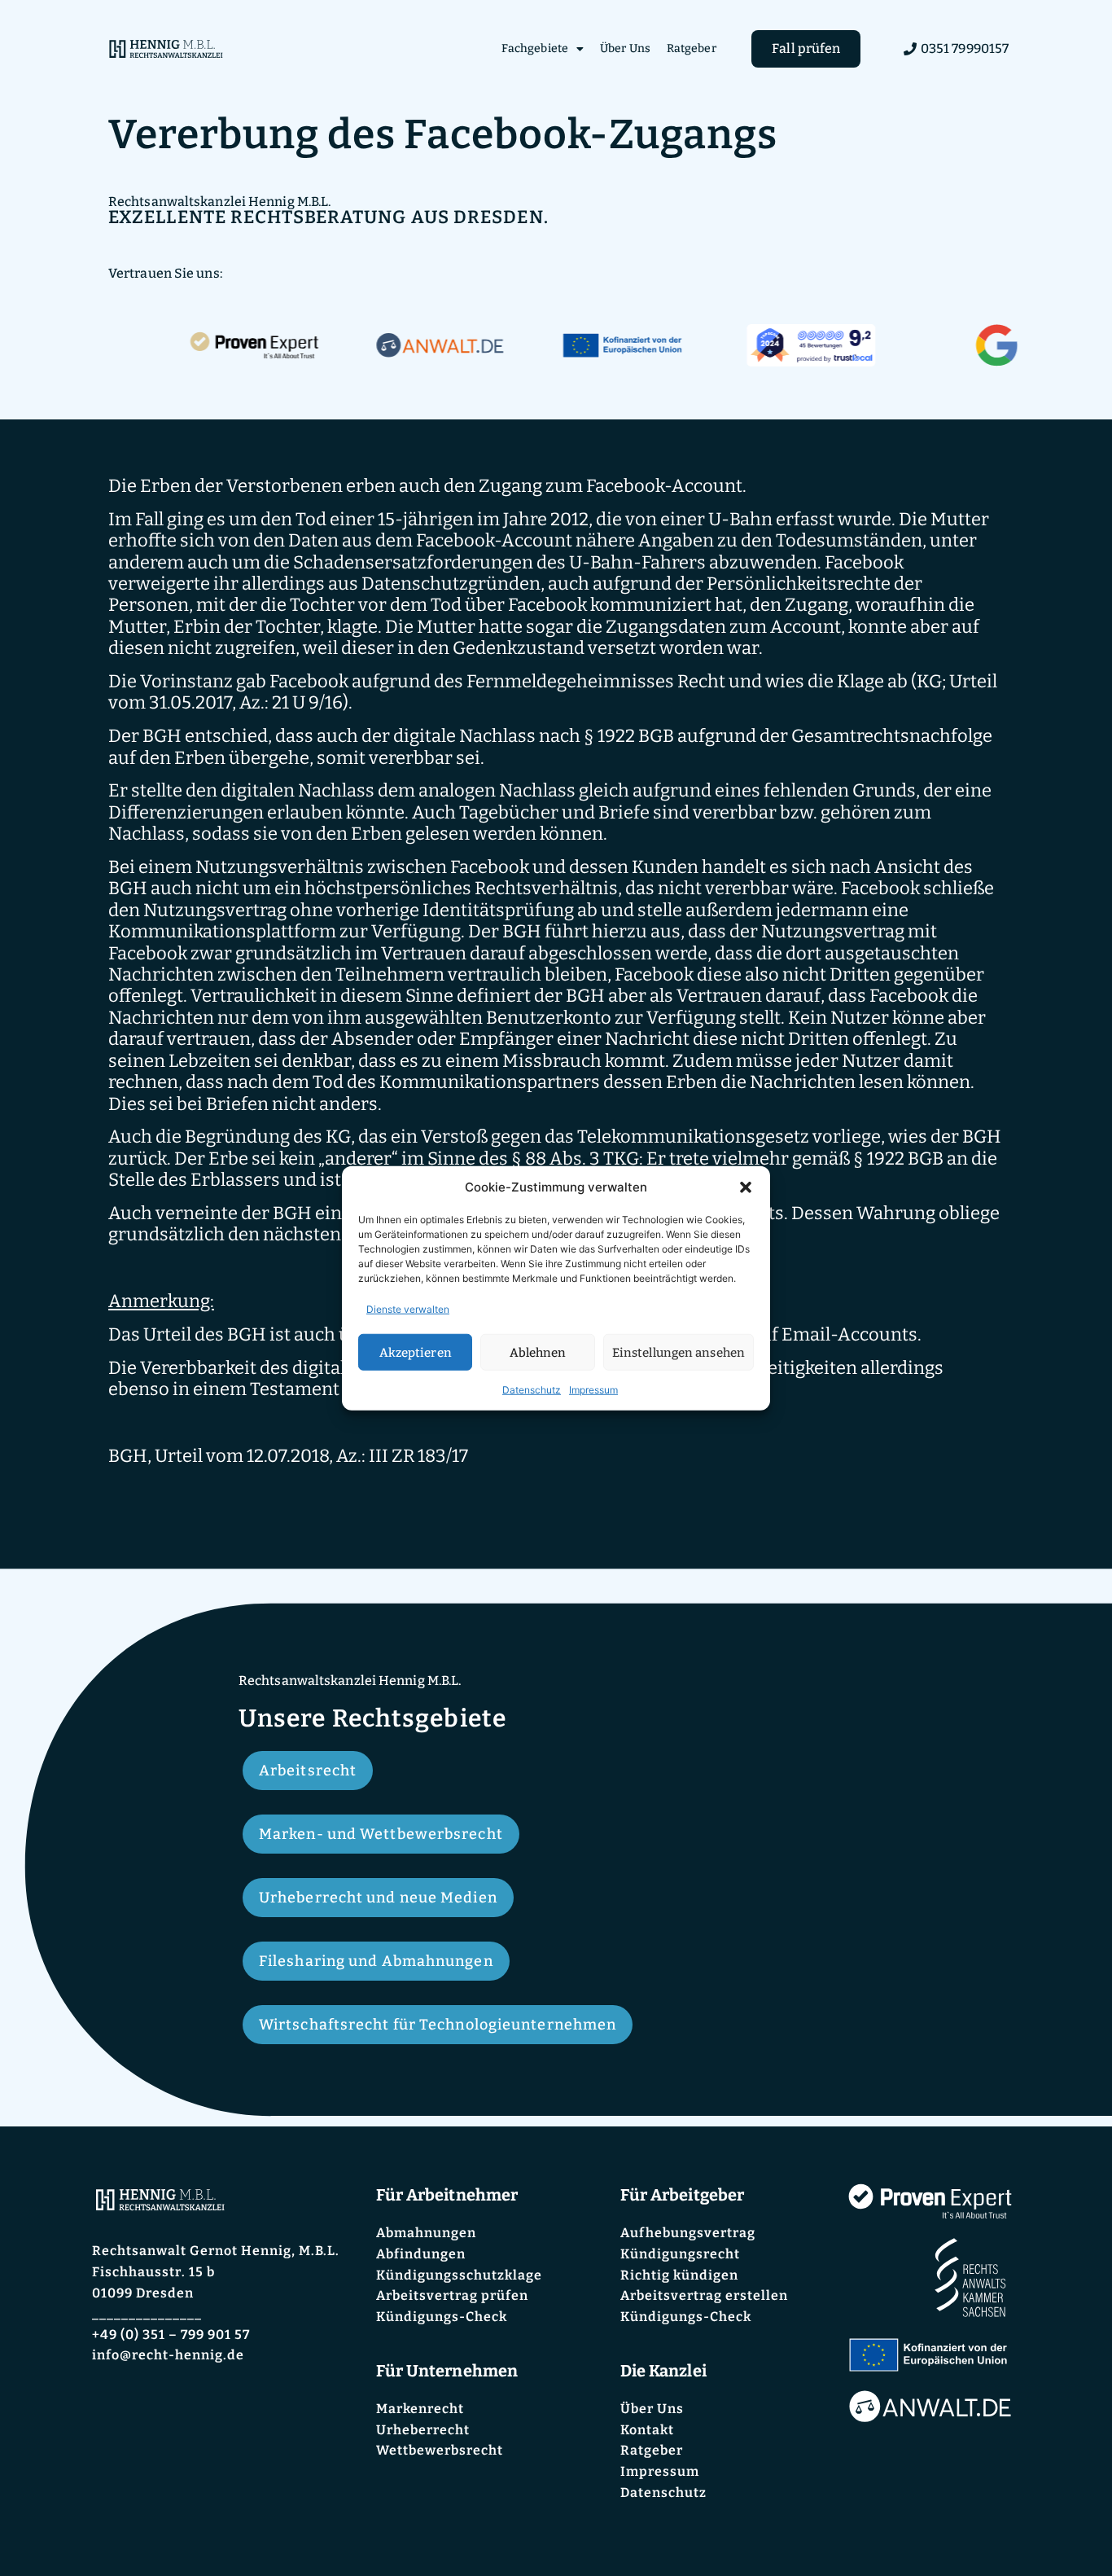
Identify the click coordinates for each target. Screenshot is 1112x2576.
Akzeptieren (416, 1352)
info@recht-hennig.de (168, 2355)
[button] (746, 1187)
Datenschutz (532, 1390)
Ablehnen (538, 1352)
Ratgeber (692, 48)
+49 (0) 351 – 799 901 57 (171, 2335)
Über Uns (625, 48)
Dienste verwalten (408, 1309)
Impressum (593, 1390)
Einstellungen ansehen (679, 1352)
